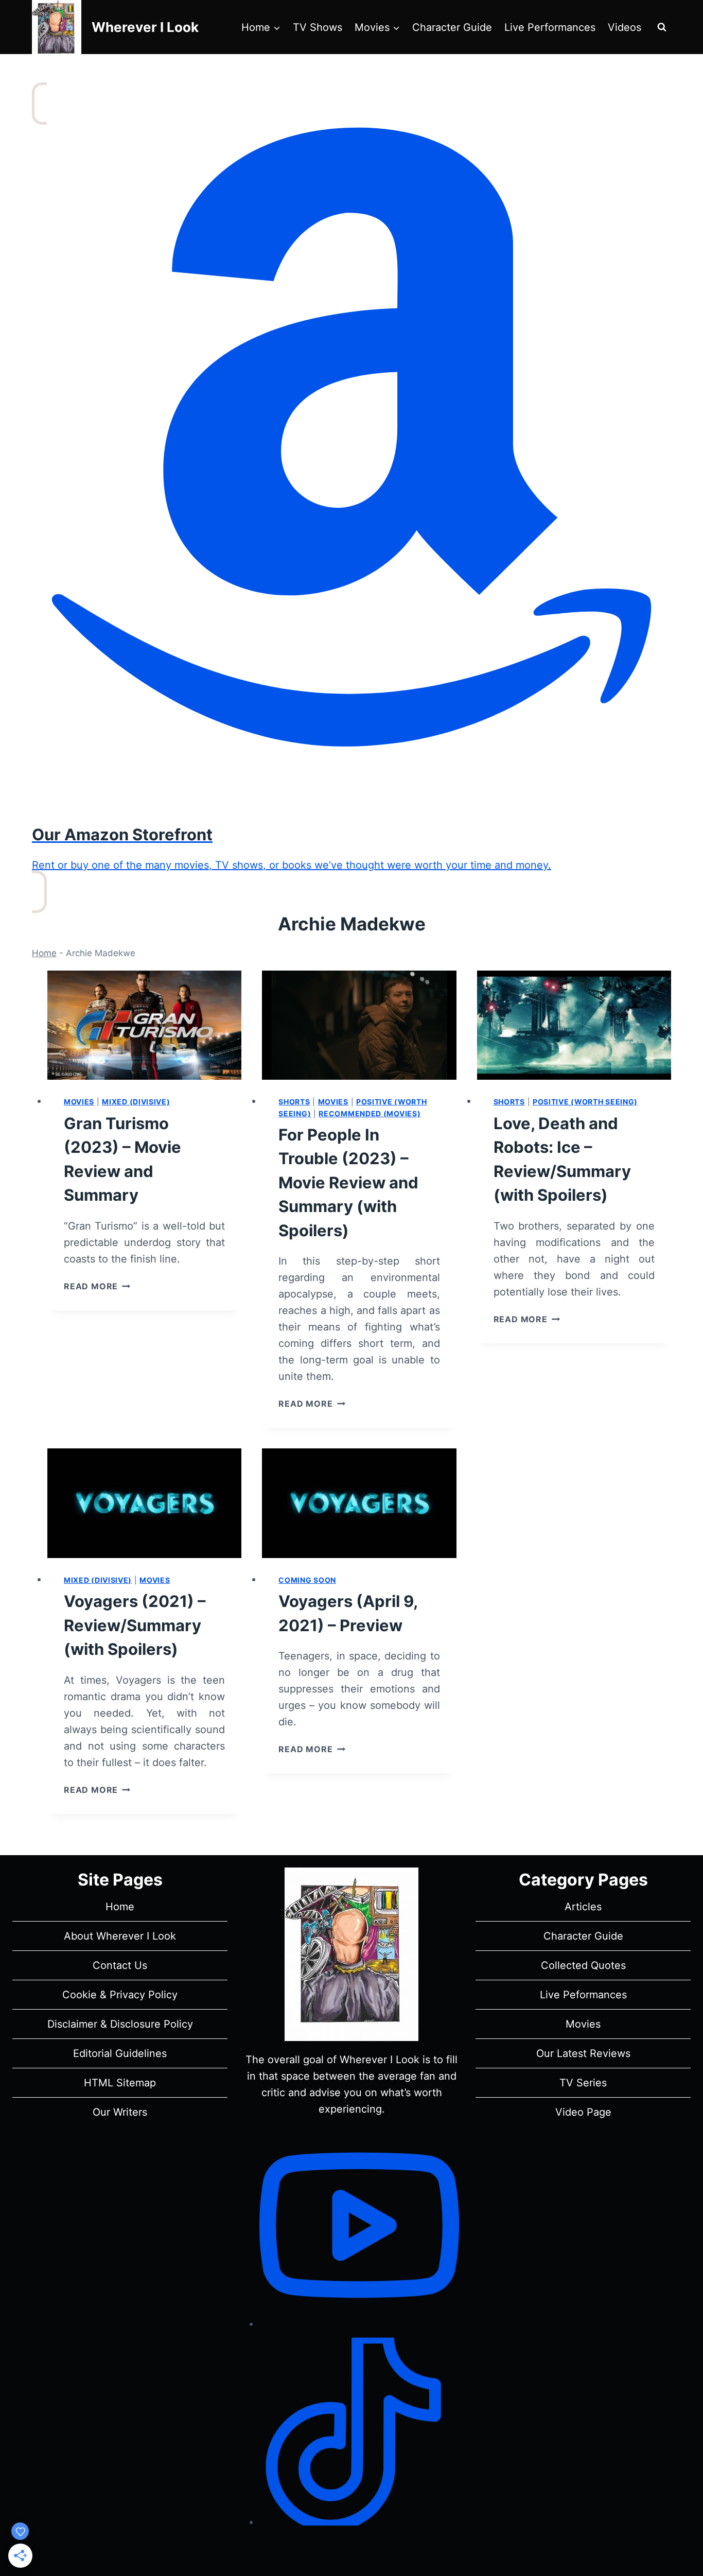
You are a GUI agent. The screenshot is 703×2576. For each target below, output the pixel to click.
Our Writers (120, 2112)
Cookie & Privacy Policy (120, 1995)
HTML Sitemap (120, 2083)
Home (44, 953)
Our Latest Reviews (583, 2053)
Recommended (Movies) (370, 1113)
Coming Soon (307, 1580)
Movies (79, 1102)
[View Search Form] (662, 27)
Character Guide (452, 27)
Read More (97, 1286)
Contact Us (120, 1965)
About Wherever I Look (120, 1936)
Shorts (294, 1102)
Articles (583, 1907)
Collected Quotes (583, 1965)
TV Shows (318, 27)
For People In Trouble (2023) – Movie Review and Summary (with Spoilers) (348, 1182)
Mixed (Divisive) (136, 1102)
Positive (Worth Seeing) (585, 1102)
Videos (625, 27)
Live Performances (550, 27)
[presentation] (144, 1025)
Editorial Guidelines (120, 2053)
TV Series (583, 2083)
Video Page (583, 2112)
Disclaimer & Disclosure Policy (120, 2024)
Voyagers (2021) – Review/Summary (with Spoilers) (135, 1625)
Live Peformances (583, 1995)
